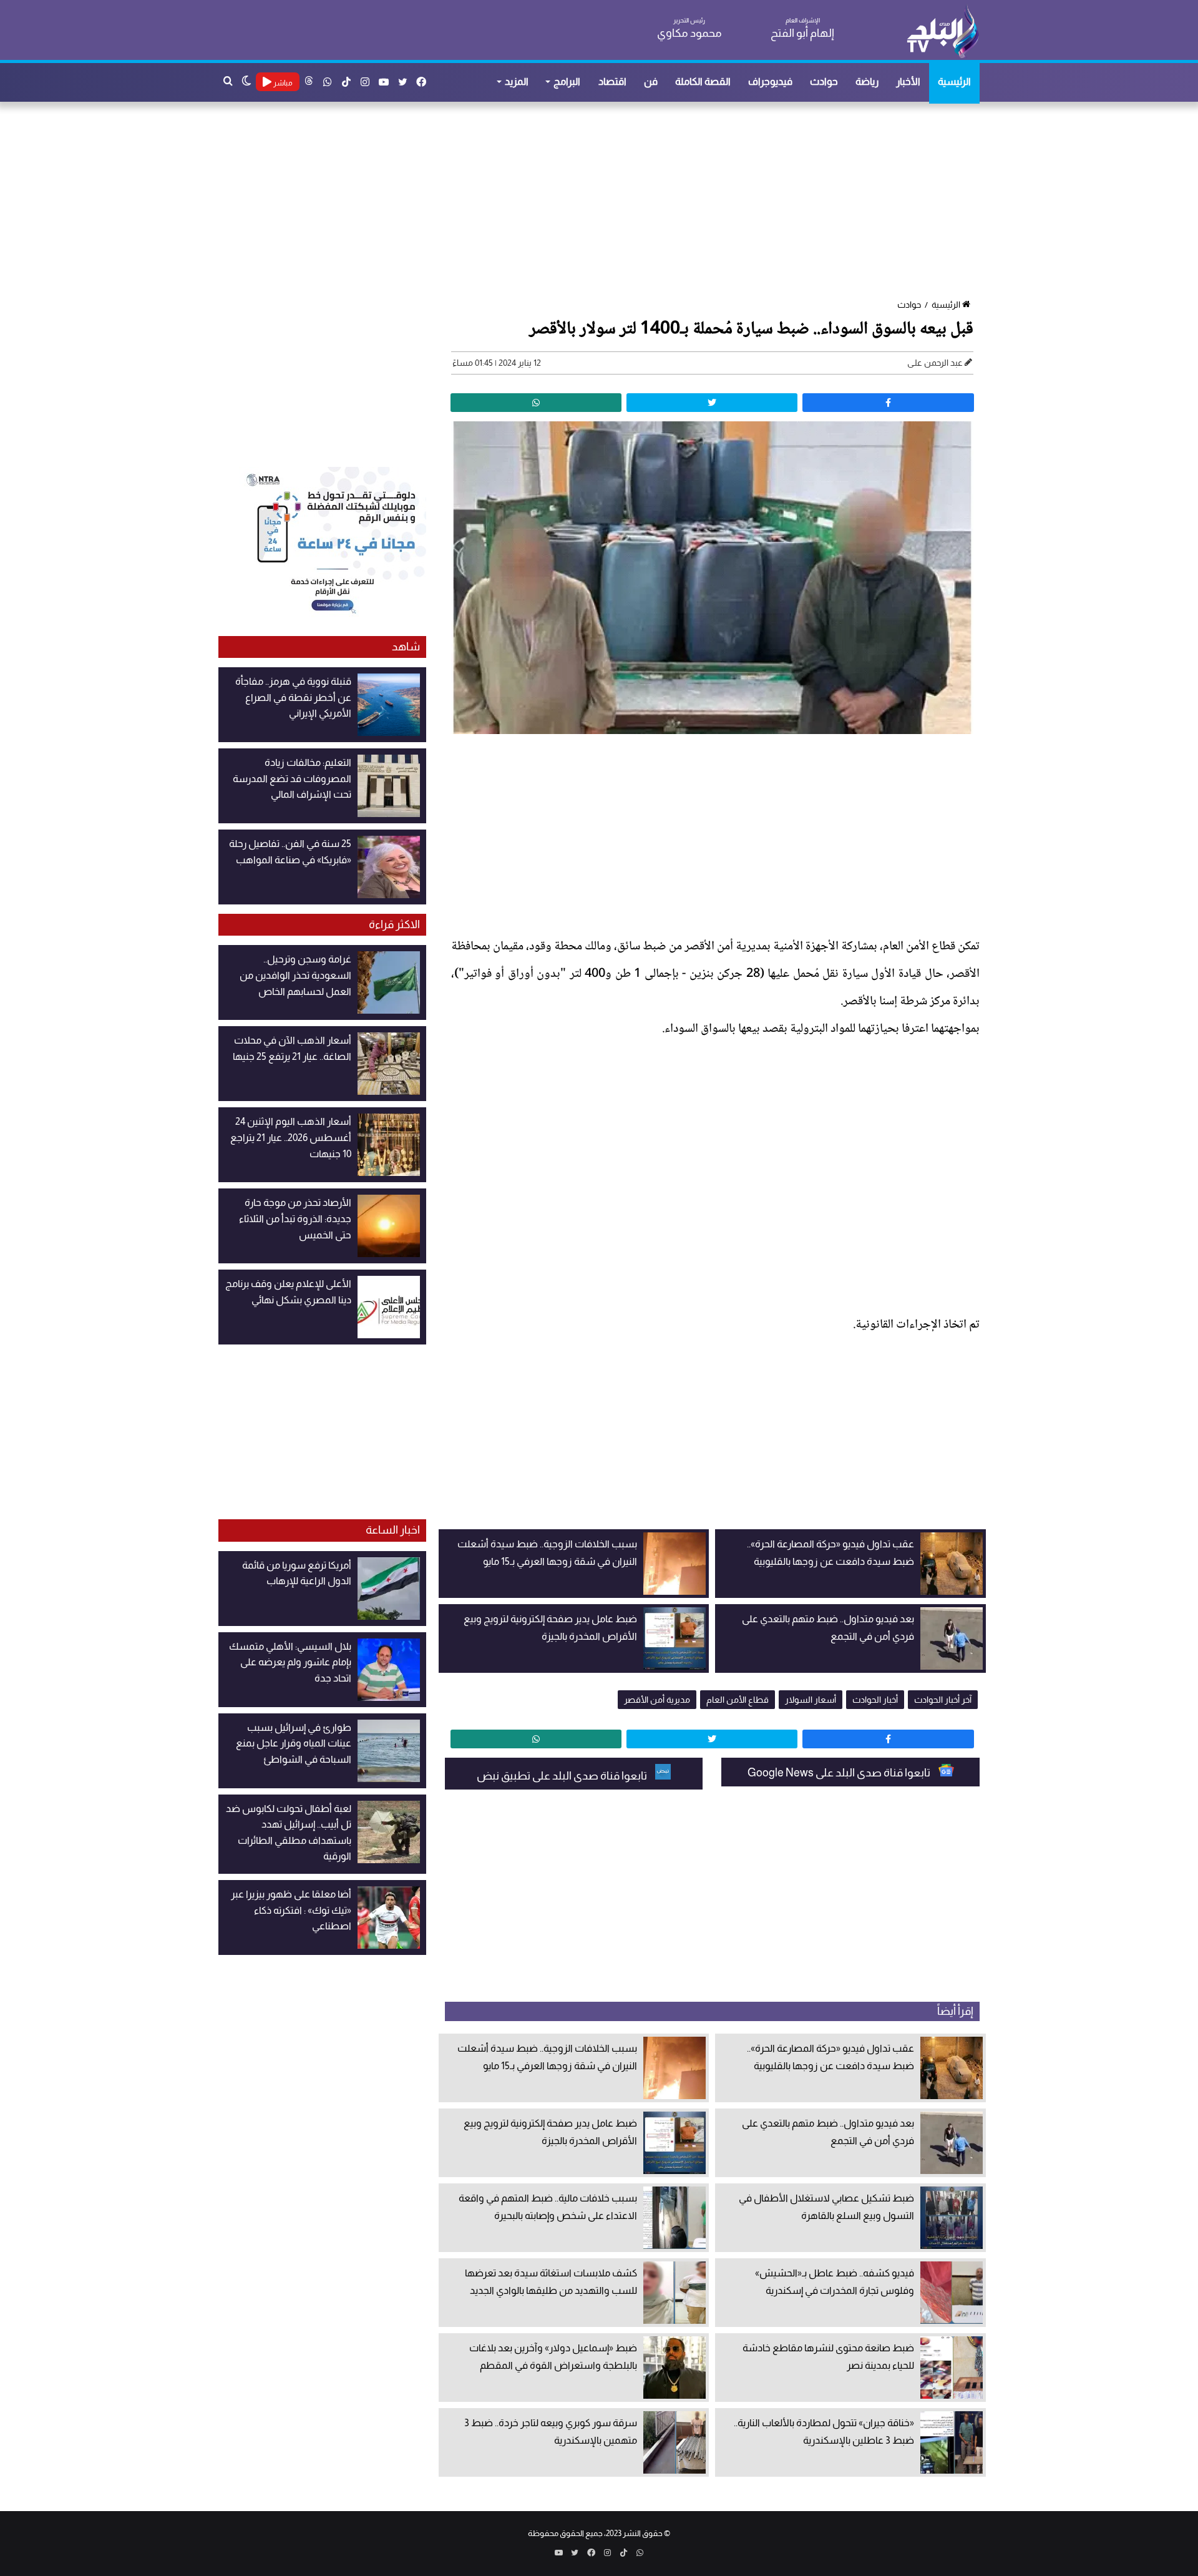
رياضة (867, 81)
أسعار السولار (811, 1700)
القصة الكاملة (703, 81)
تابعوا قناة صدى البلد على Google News (840, 1773)
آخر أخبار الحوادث (943, 1700)
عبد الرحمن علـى (935, 363)
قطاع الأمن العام (738, 1700)
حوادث (824, 81)
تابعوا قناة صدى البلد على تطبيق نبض (563, 1776)
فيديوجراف (770, 81)
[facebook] (888, 403)
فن (651, 81)
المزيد (517, 81)
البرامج (567, 81)
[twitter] (712, 403)
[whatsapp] (536, 403)
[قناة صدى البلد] (942, 31)
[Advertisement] (605, 202)
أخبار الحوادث (875, 1700)
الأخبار (908, 81)
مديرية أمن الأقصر (657, 1700)
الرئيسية (954, 81)
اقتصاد (612, 81)
